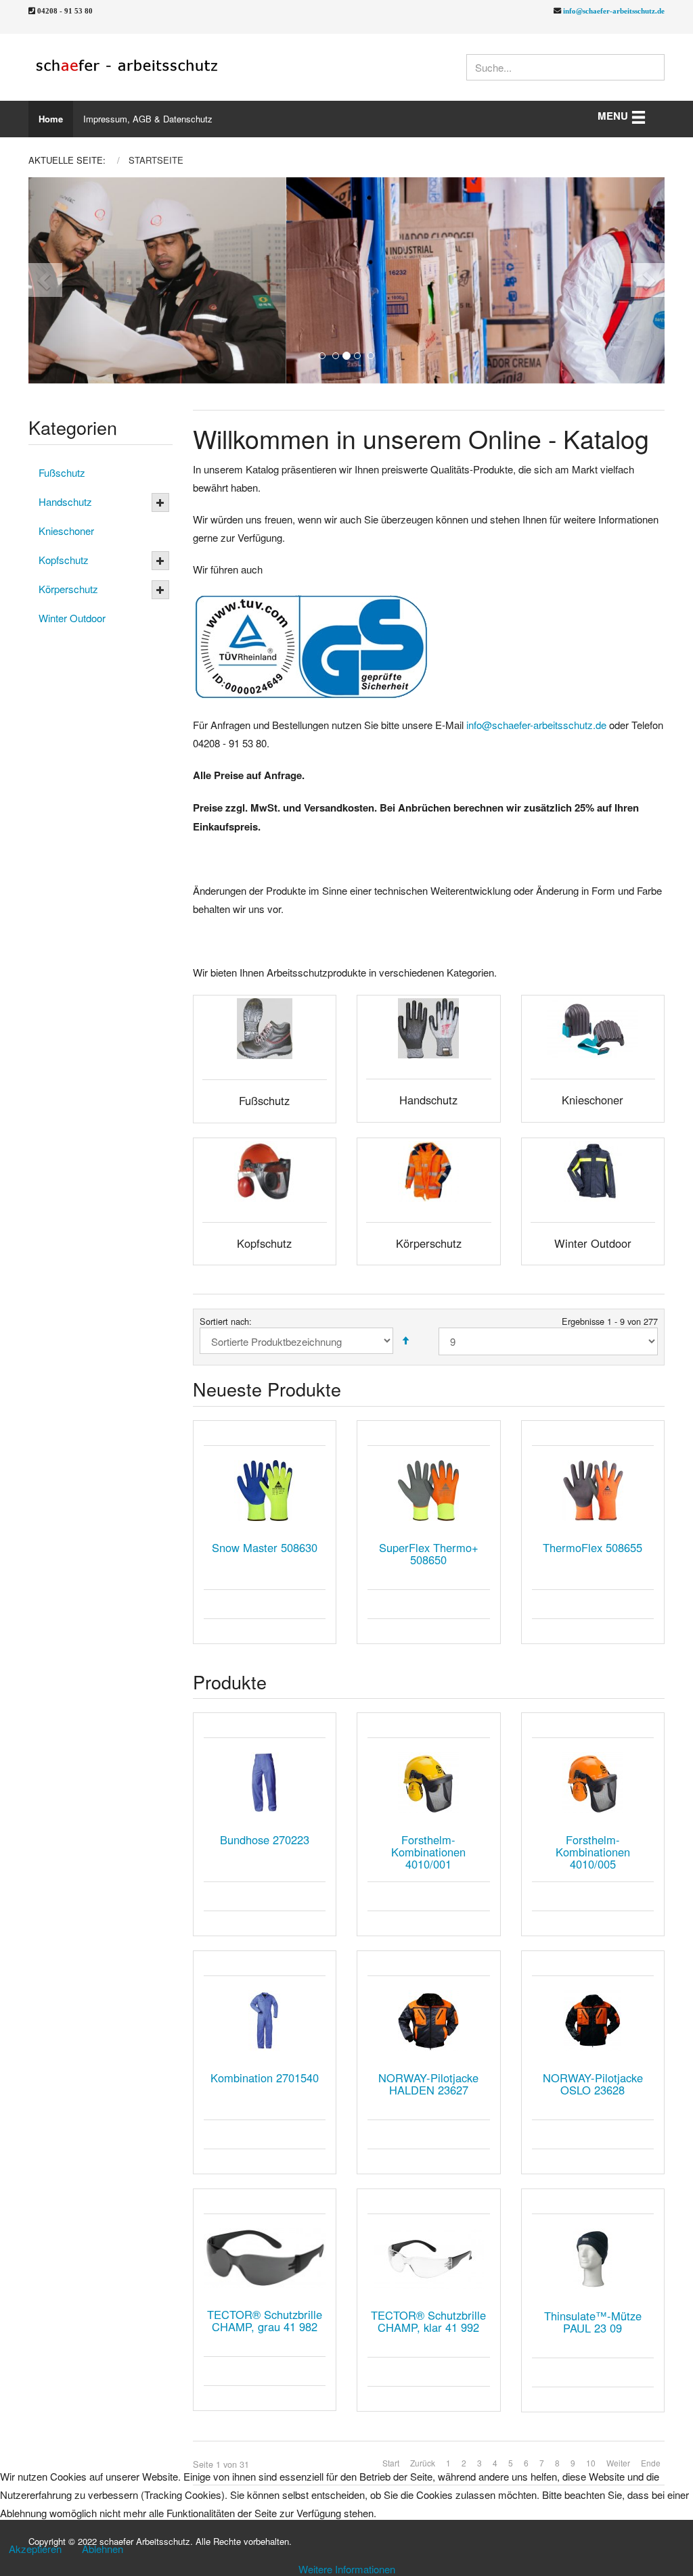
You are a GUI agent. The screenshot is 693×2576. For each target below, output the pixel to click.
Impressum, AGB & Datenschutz (148, 119)
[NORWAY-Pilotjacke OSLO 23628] (593, 2021)
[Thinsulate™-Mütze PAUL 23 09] (593, 2259)
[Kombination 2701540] (265, 2021)
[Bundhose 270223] (265, 1783)
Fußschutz (62, 472)
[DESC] (405, 1341)
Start (391, 2463)
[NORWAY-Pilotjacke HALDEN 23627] (429, 2021)
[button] (60, 280)
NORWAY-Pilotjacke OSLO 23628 (593, 2084)
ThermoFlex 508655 (593, 1547)
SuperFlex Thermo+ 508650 (429, 1553)
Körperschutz (68, 589)
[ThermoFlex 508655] (593, 1491)
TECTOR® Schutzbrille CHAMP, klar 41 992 (428, 2321)
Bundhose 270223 (265, 1840)
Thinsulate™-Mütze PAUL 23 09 (593, 2322)
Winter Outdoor (72, 618)
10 (591, 2463)
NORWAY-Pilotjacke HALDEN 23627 (428, 2084)
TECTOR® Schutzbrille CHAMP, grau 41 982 (265, 2320)
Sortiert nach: (226, 1321)
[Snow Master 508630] (265, 1491)
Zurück (423, 2463)
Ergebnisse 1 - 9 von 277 (610, 1321)
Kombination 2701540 (265, 2078)
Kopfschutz (64, 560)
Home (51, 119)
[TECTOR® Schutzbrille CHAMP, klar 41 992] (429, 2258)
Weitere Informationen (347, 2569)
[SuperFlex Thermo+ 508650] (429, 1491)
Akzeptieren (35, 2549)
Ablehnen (103, 2549)
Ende (651, 2463)
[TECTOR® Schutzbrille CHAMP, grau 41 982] (265, 2258)
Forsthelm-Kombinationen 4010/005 (593, 1852)
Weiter (618, 2463)
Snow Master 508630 (265, 1547)
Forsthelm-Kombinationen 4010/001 (428, 1852)
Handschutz (65, 501)
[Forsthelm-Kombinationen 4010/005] (593, 1783)
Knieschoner (66, 531)
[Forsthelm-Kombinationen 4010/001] (429, 1783)
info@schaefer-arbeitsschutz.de (614, 10)
